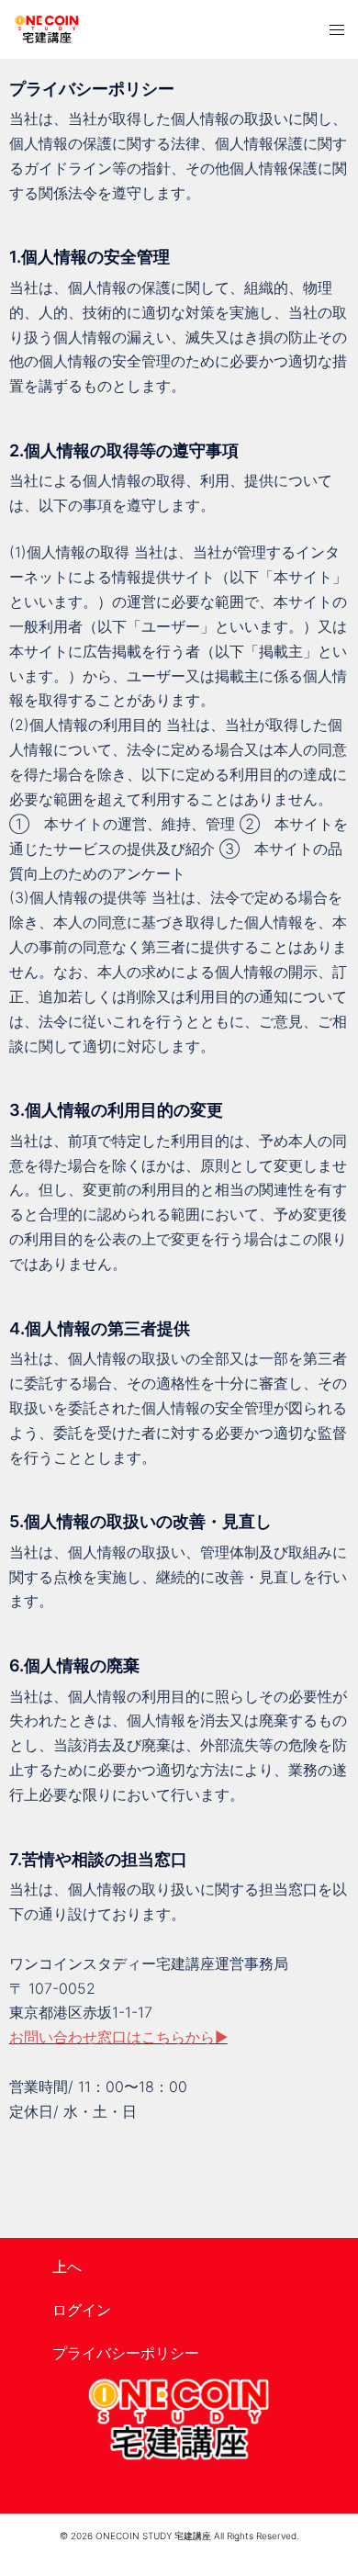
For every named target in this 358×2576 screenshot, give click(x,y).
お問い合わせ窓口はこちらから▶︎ (118, 2037)
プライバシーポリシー (126, 2353)
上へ (67, 2267)
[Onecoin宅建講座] (47, 29)
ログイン (82, 2310)
